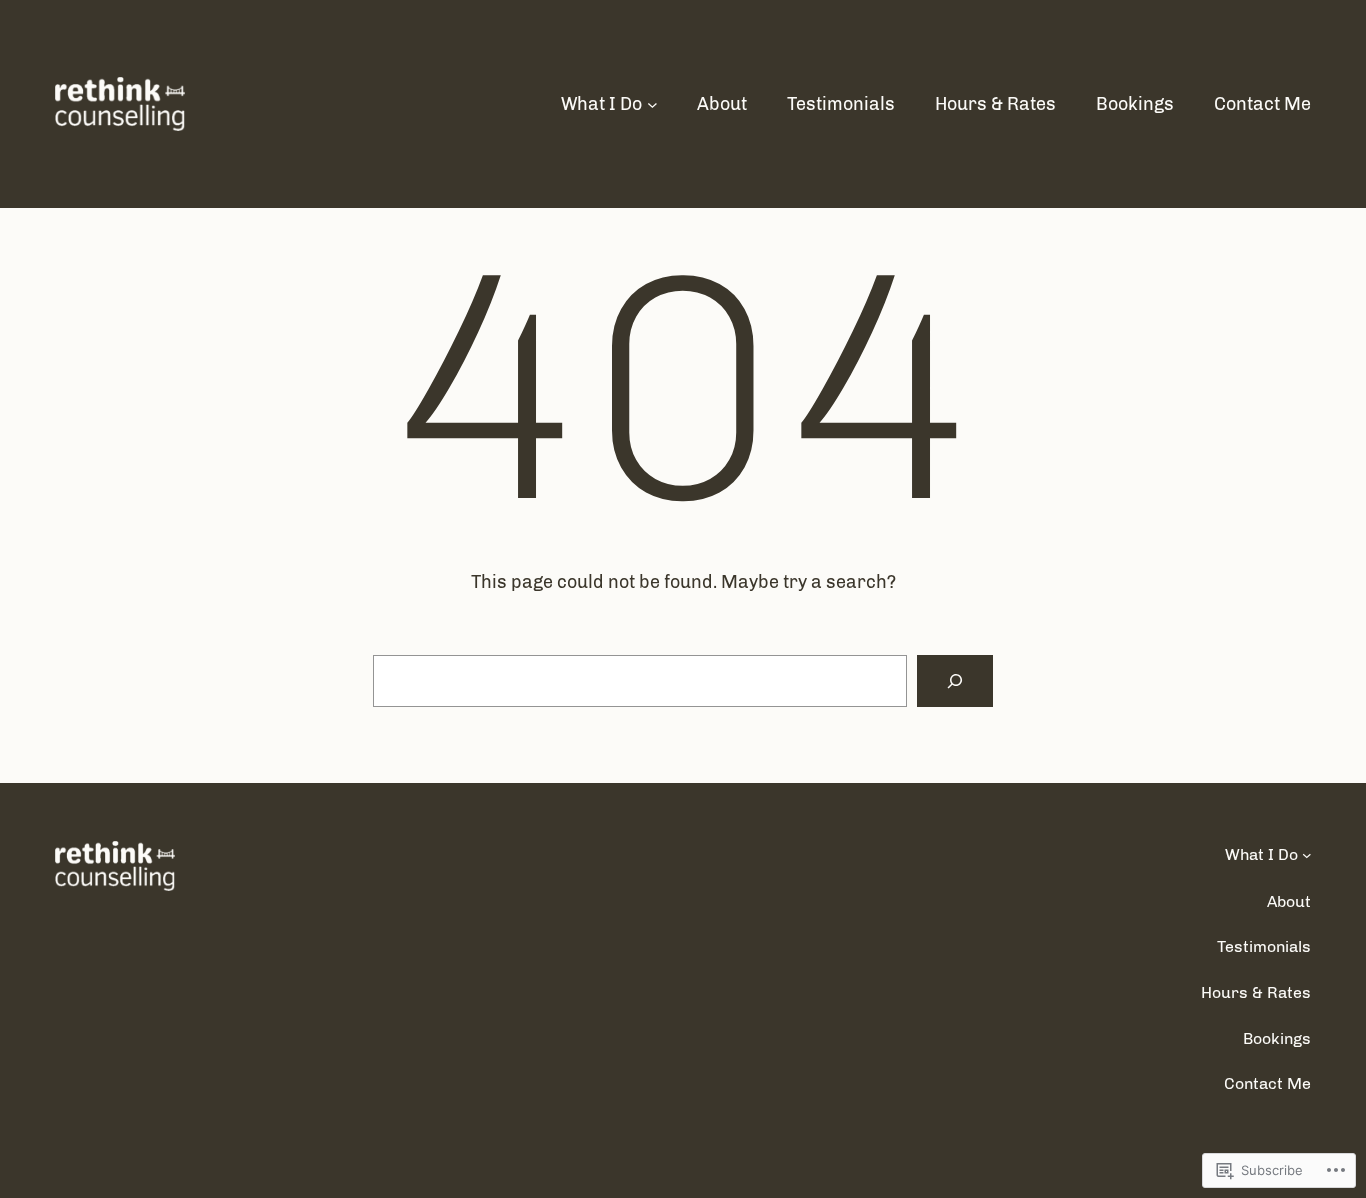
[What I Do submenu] (652, 104)
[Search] (955, 681)
